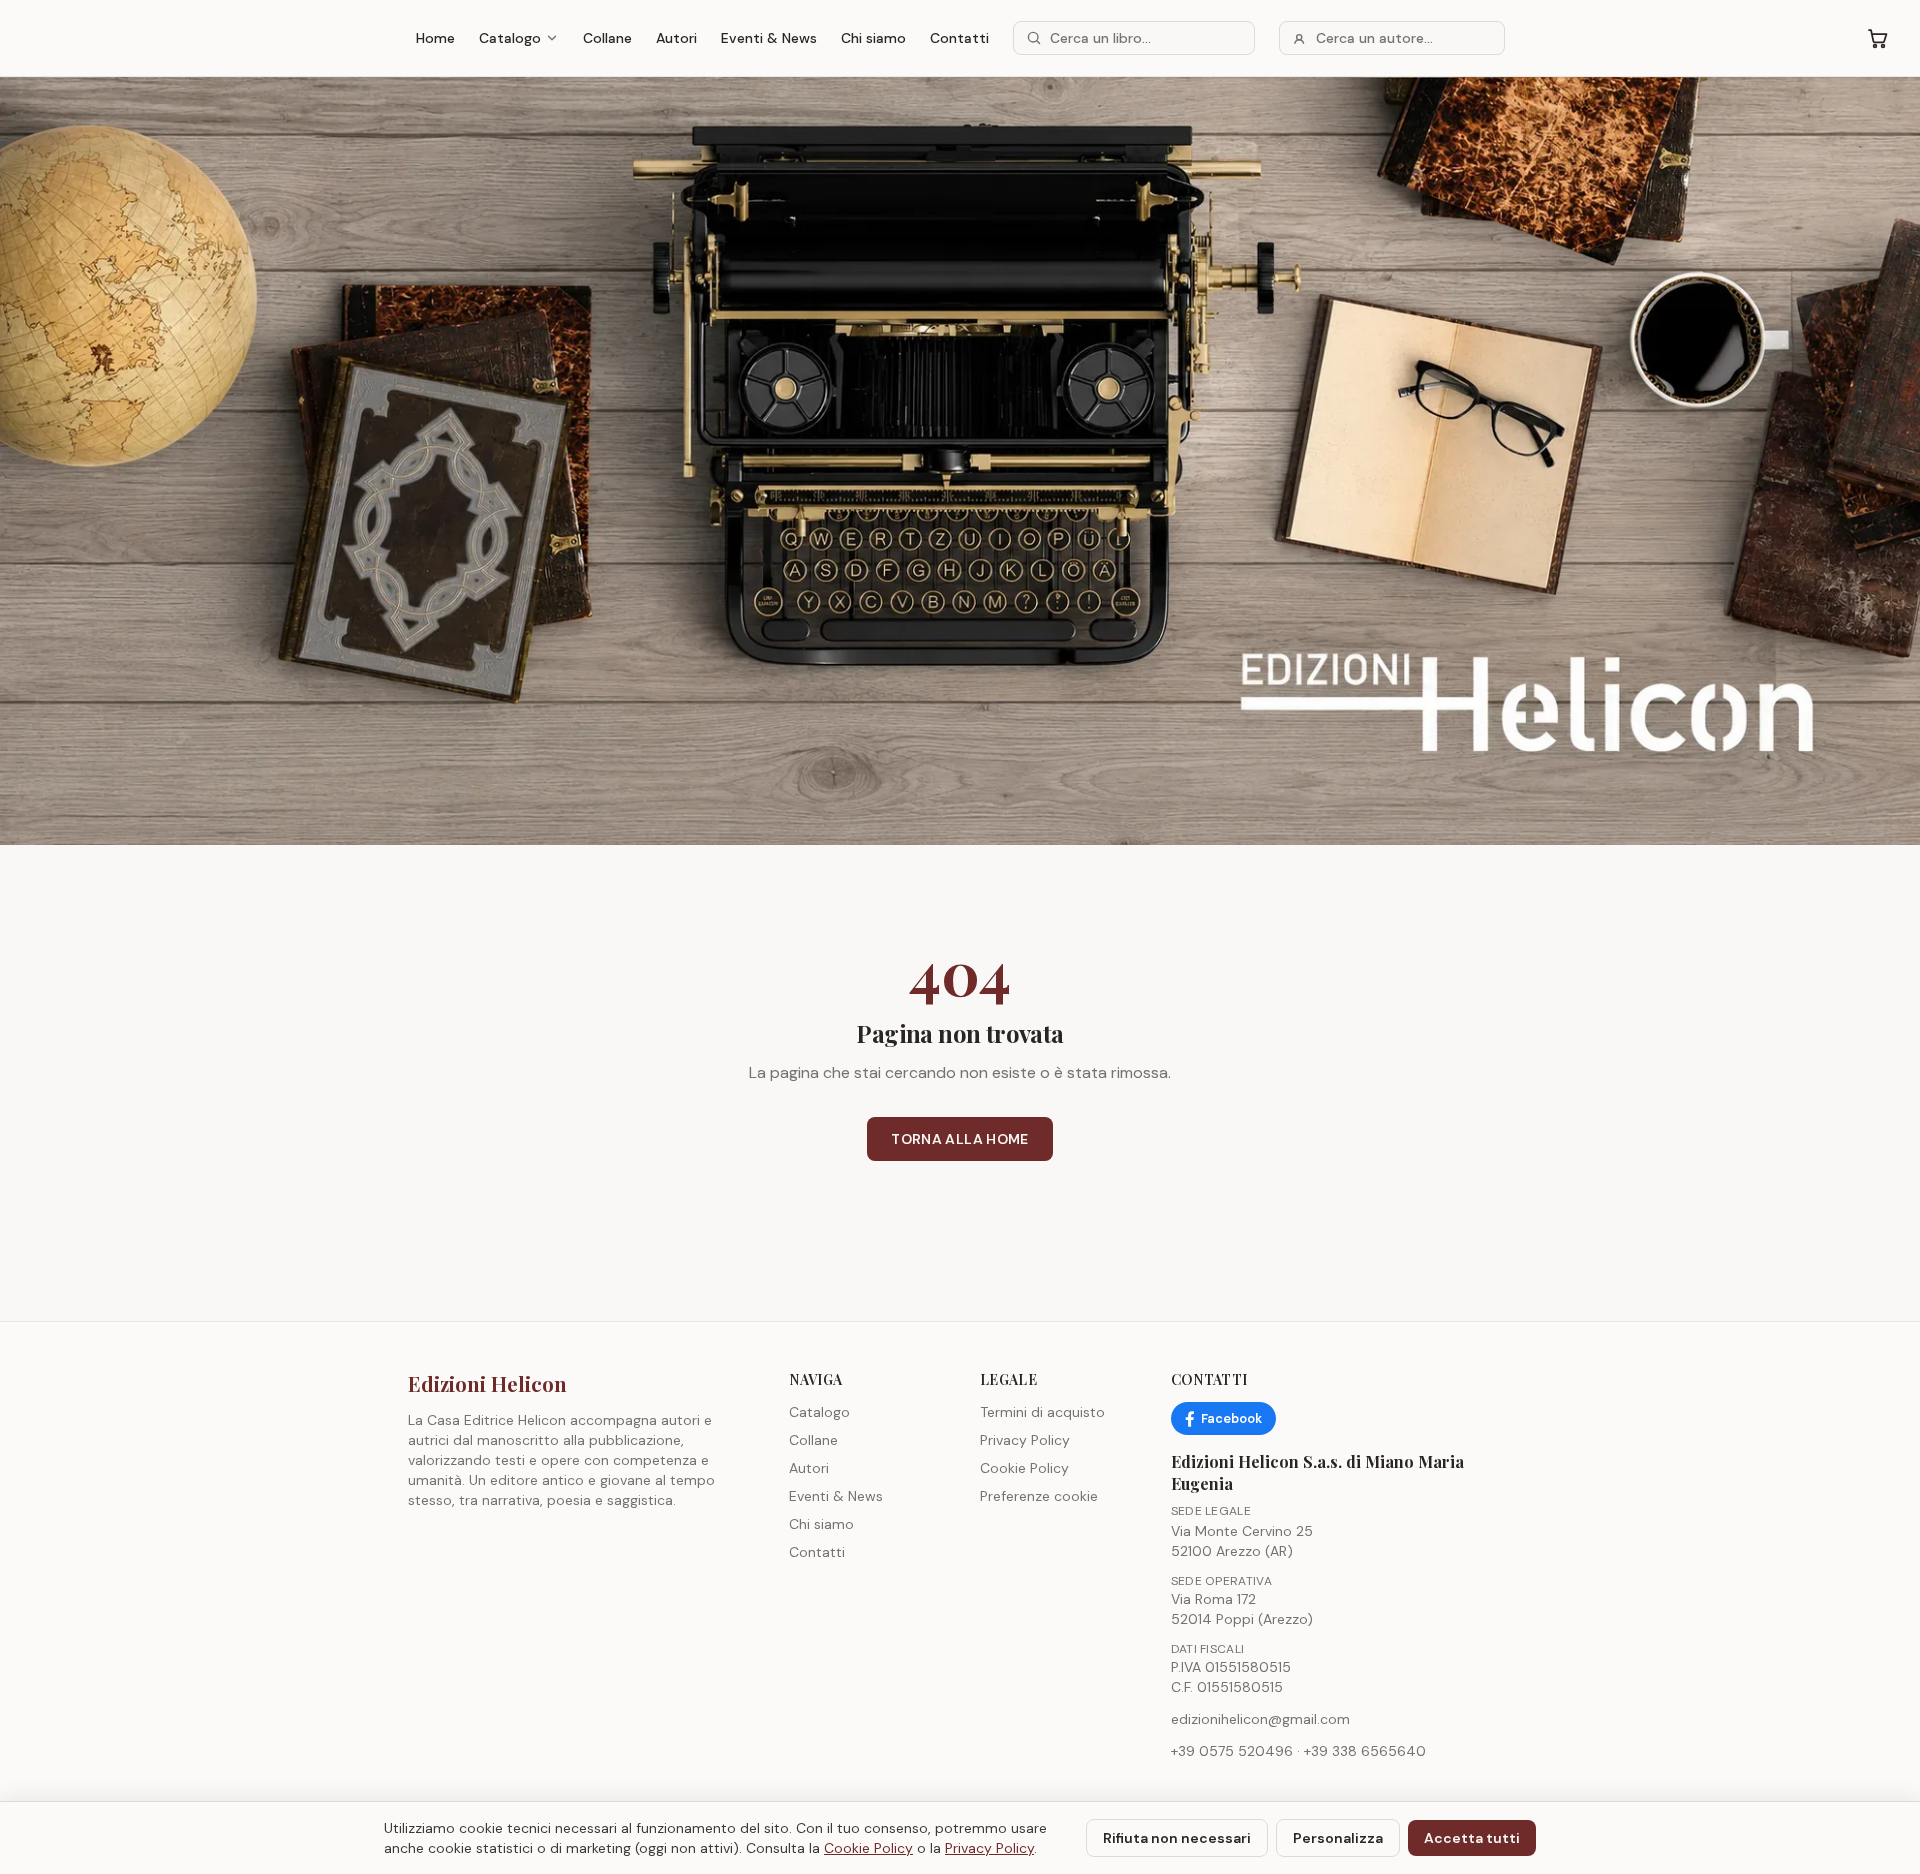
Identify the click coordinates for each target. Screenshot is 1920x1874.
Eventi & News (769, 38)
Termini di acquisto (1042, 1412)
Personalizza (1338, 1838)
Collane (607, 38)
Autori (676, 38)
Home (435, 38)
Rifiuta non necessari (1177, 1838)
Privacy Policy (1025, 1440)
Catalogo (510, 38)
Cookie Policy (1024, 1468)
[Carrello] (1878, 38)
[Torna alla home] (960, 461)
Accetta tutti (1472, 1838)
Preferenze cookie (1039, 1496)
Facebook (1231, 1418)
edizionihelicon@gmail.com (1260, 1719)
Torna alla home (959, 1139)
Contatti (959, 38)
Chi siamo (873, 38)
